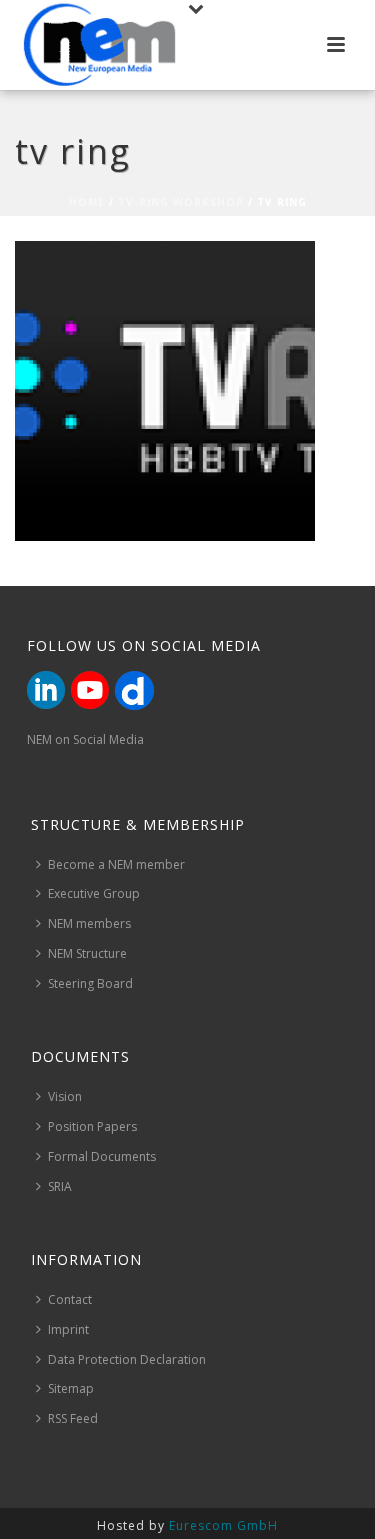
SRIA (60, 1186)
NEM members (89, 923)
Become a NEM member (116, 864)
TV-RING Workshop (181, 202)
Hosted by (187, 1525)
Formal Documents (102, 1156)
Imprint (68, 1329)
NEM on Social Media (85, 739)
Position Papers (92, 1126)
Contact (70, 1299)
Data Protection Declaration (127, 1359)
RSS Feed (73, 1418)
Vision (65, 1096)
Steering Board (90, 983)
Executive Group (94, 893)
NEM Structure (87, 953)
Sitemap (71, 1388)
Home (87, 202)
